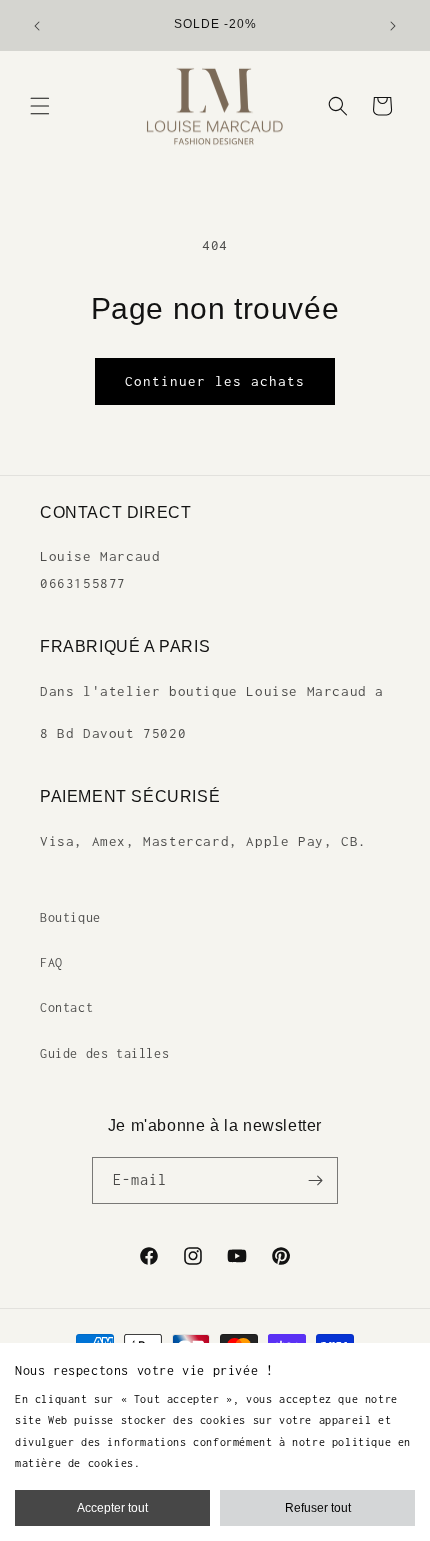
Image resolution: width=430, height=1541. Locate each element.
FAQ (51, 962)
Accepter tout (112, 1508)
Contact (66, 1007)
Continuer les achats (215, 381)
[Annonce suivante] (393, 26)
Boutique (70, 917)
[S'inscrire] (315, 1180)
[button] (40, 106)
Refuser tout (318, 1508)
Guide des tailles (104, 1053)
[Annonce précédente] (37, 26)
